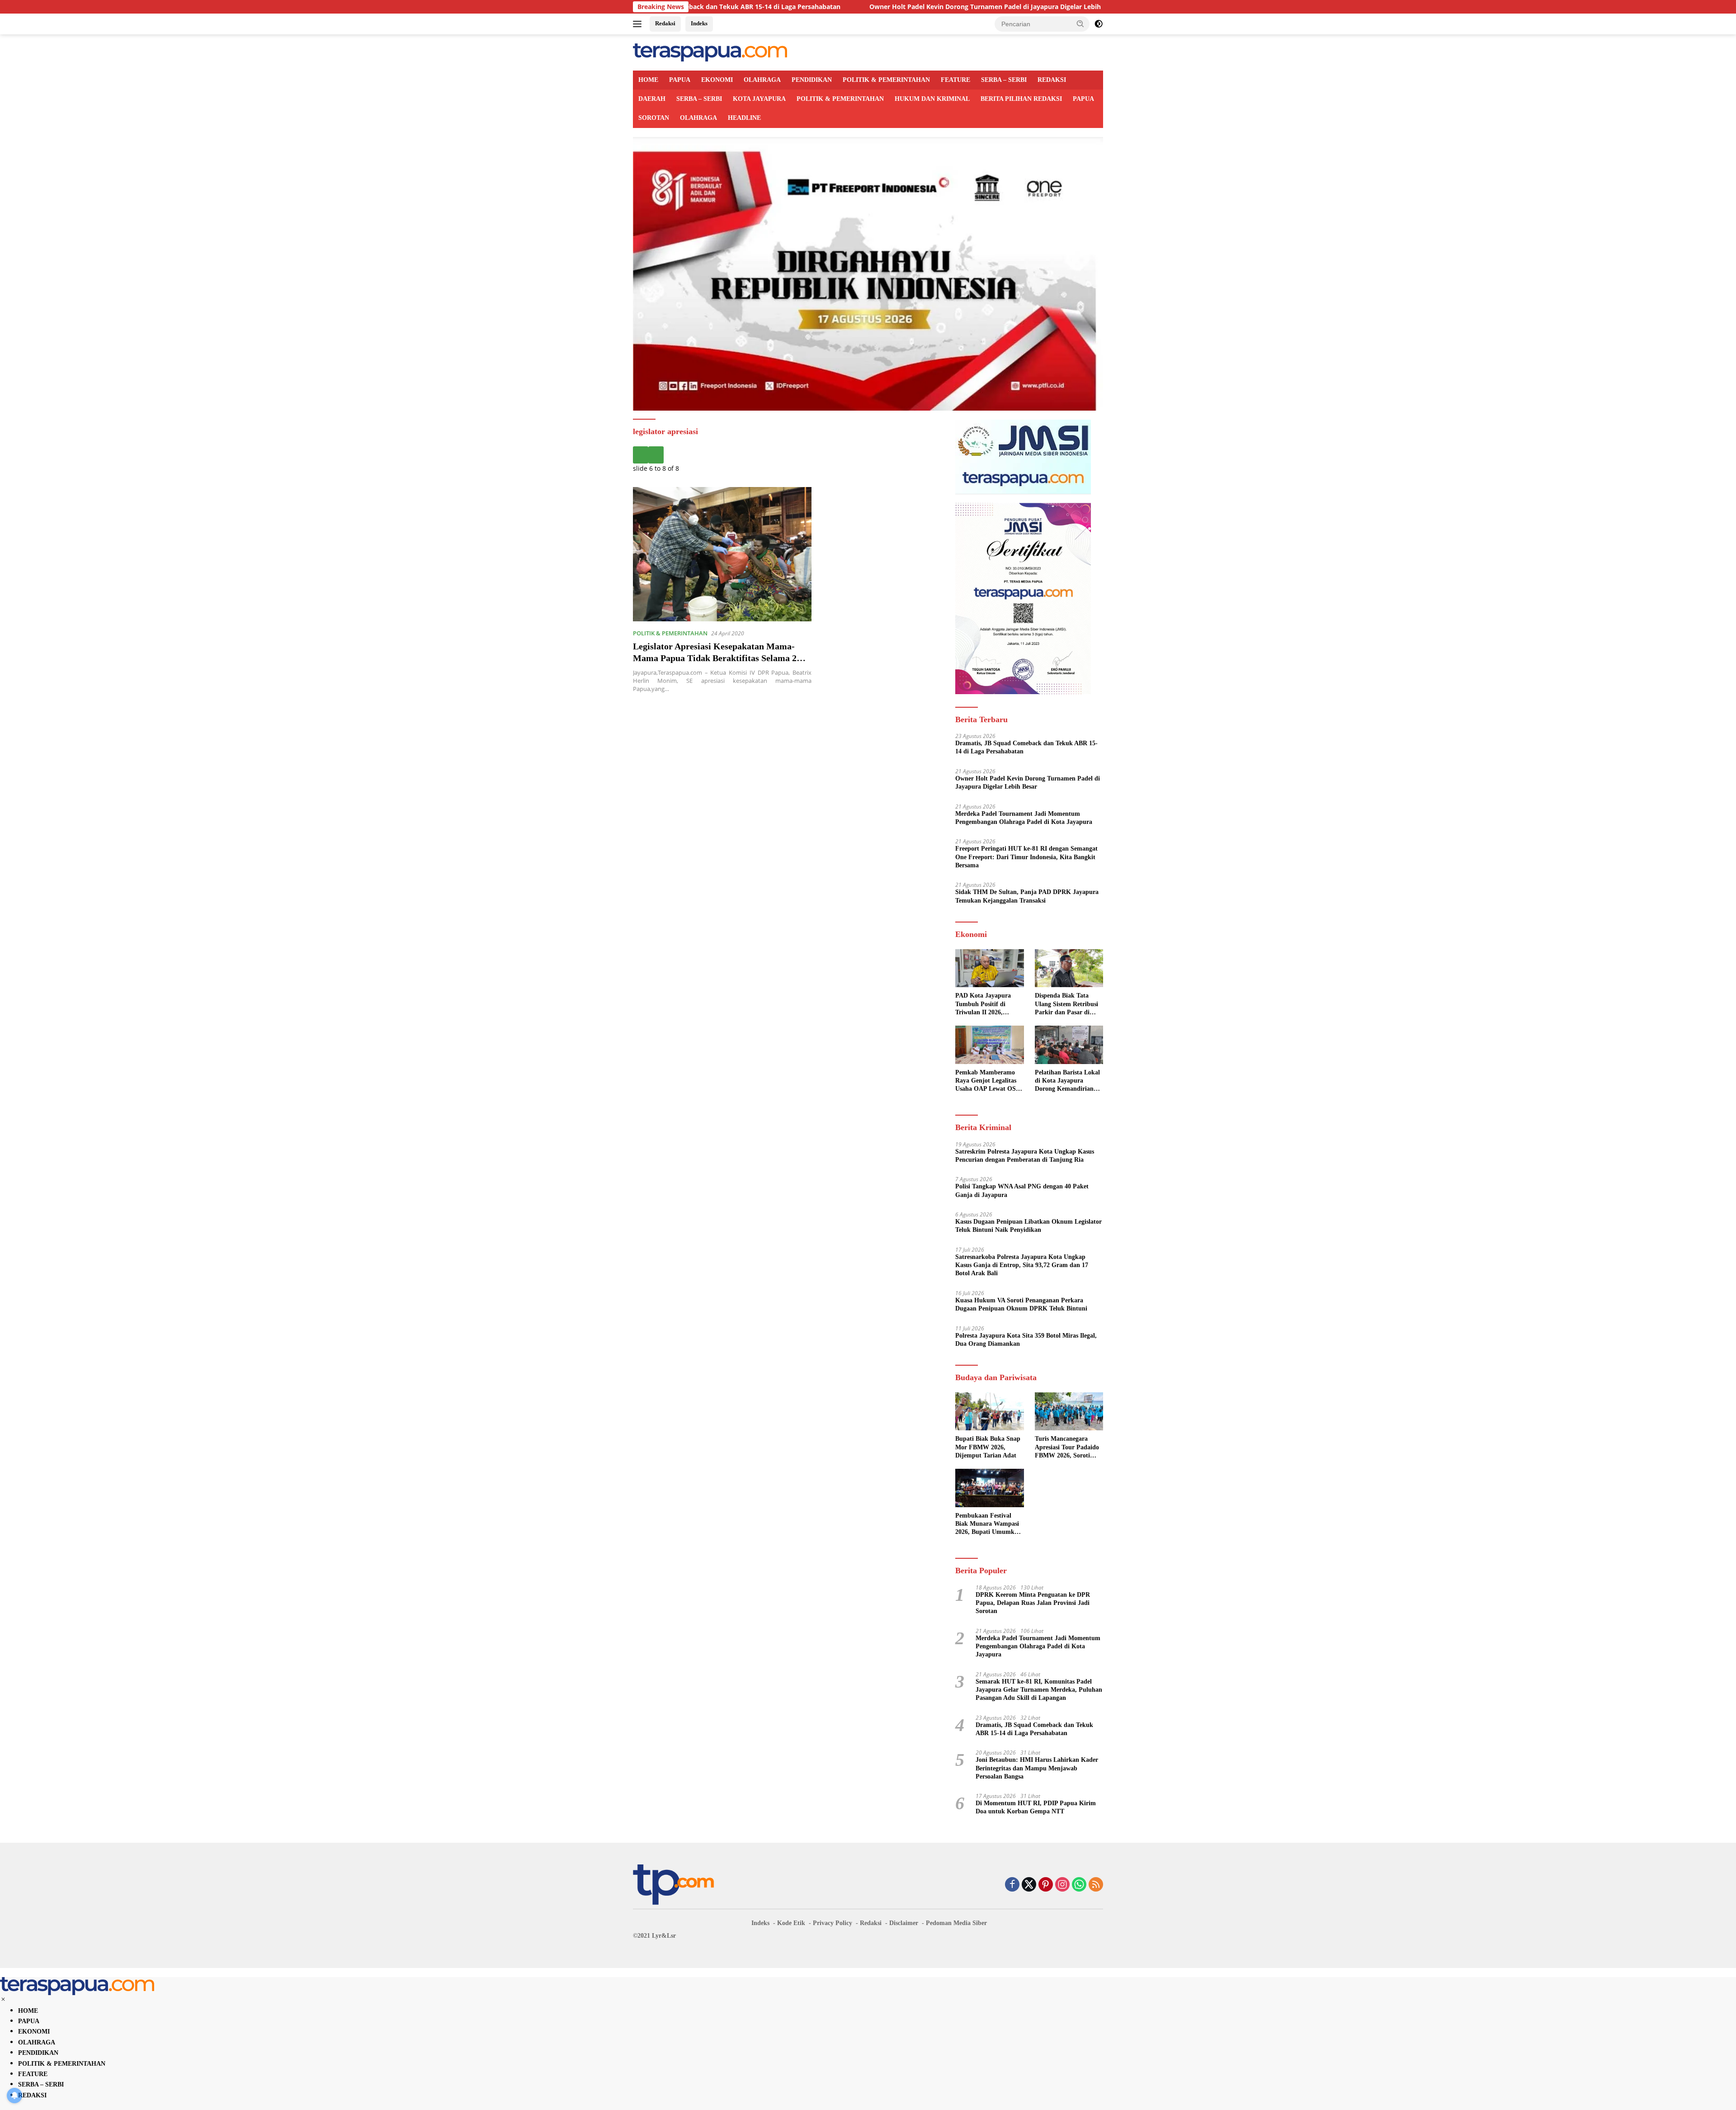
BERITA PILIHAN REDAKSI (1021, 99)
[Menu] (639, 24)
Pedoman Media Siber (956, 1923)
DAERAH (652, 99)
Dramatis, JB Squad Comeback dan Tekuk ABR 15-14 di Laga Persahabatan (1026, 747)
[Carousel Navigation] (787, 455)
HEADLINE (744, 118)
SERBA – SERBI (1004, 80)
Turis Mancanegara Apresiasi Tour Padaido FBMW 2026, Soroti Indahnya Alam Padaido (1068, 1448)
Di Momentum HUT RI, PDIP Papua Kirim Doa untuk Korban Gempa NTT (1036, 1807)
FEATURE (955, 80)
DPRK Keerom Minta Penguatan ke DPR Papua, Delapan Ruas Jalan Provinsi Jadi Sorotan (1033, 1603)
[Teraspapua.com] (710, 52)
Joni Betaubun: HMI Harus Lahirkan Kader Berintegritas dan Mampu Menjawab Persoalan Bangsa (1037, 1768)
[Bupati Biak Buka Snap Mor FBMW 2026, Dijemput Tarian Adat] (989, 1412)
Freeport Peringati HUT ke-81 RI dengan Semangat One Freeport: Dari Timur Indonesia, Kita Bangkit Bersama (1026, 857)
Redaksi (665, 23)
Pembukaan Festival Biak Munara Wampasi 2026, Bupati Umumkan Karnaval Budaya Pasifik (988, 1524)
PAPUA (680, 80)
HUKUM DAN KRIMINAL (932, 99)
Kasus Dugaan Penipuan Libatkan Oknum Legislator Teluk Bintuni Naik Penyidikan (1028, 1226)
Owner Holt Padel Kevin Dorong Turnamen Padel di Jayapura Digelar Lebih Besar (844, 7)
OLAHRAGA (762, 80)
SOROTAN (654, 118)
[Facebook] (1012, 1885)
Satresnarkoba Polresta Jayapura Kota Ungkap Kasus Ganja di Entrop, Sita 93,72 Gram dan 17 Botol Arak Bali (1022, 1265)
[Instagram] (1062, 1885)
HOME (648, 80)
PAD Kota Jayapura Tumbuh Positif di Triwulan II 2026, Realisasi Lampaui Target (983, 1004)
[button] (1080, 24)
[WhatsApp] (1079, 1885)
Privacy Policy (833, 1923)
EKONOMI (717, 80)
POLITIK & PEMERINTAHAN (886, 80)
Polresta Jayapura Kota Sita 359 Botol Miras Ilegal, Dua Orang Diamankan (1026, 1340)
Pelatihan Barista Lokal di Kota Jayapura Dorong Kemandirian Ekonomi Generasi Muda (1067, 1081)
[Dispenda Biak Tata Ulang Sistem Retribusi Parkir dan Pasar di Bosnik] (1069, 968)
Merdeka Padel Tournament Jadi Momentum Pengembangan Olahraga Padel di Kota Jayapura (1024, 818)
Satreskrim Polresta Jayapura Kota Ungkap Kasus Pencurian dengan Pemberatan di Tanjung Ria (1025, 1156)
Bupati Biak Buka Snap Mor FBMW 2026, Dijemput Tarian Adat (988, 1447)
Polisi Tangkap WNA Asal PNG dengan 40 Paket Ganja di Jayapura (1022, 1190)
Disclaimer (904, 1923)
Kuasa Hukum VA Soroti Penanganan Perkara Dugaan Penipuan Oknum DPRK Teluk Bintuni (1021, 1304)
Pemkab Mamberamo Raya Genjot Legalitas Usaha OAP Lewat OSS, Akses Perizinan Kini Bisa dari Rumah (988, 1081)
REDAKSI (1052, 80)
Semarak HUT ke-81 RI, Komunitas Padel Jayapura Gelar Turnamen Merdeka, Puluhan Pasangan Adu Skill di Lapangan (1039, 1690)
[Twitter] (1029, 1885)
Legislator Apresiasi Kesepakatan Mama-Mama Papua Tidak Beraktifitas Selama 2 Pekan (715, 658)
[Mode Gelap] (1099, 24)
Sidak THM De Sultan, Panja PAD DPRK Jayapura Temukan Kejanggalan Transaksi (1027, 896)
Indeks (699, 23)
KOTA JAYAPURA (759, 99)
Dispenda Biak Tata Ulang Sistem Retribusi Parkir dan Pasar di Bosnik (1066, 1004)
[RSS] (1096, 1885)
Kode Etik (791, 1923)
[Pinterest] (1046, 1885)
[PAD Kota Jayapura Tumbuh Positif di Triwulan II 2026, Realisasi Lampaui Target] (989, 968)
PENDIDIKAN (812, 80)
